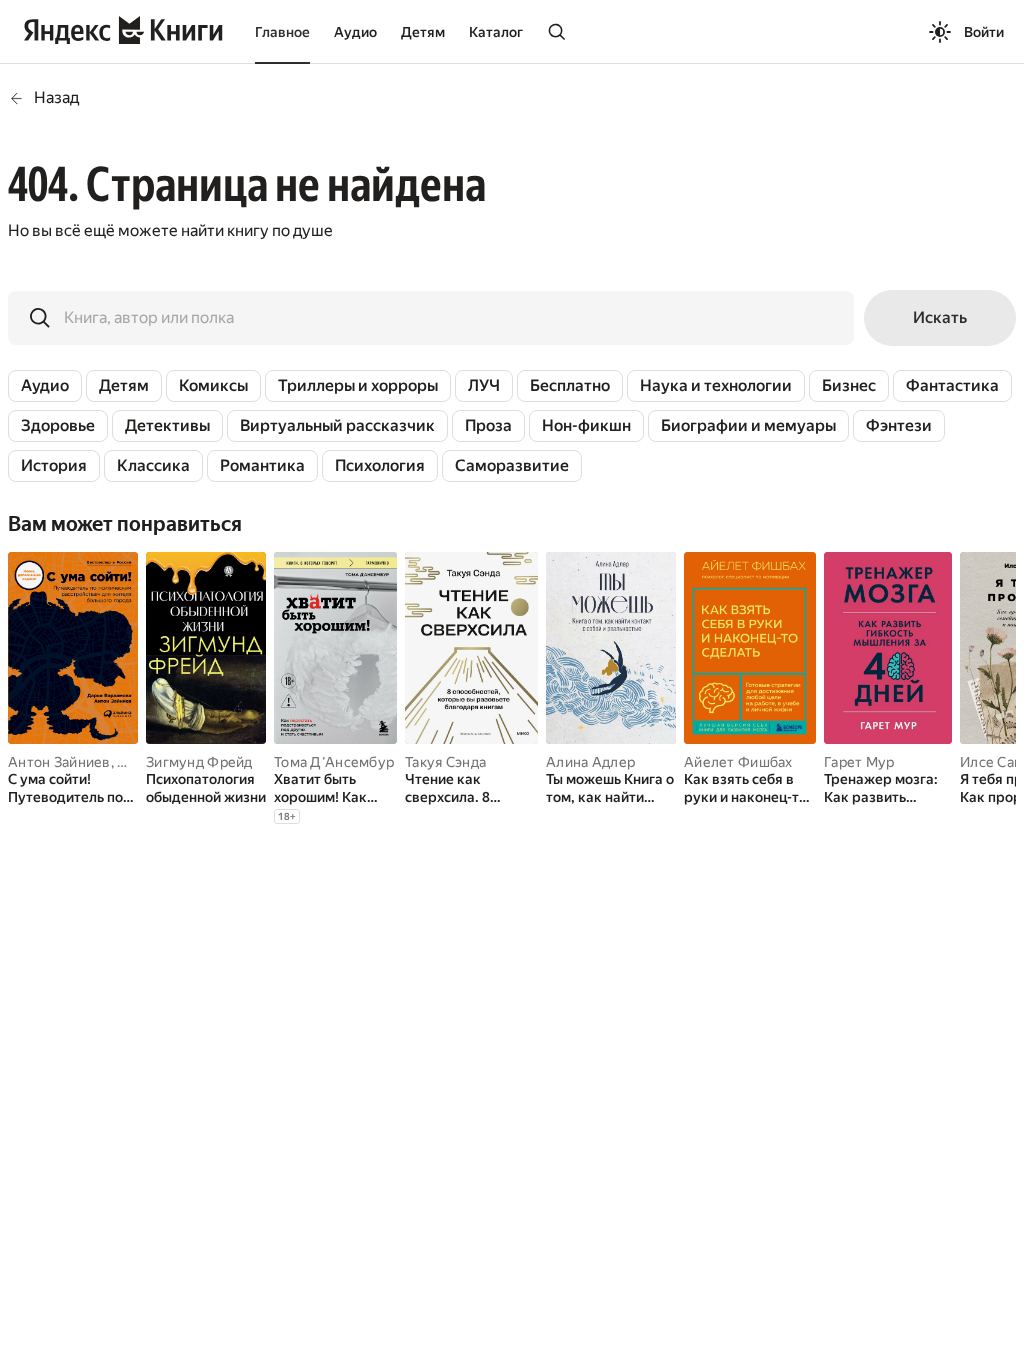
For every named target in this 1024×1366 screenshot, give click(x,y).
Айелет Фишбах (738, 762)
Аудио (355, 32)
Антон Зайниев (59, 762)
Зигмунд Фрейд (199, 762)
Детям (423, 32)
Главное (282, 32)
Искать (940, 317)
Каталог (496, 32)
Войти (984, 32)
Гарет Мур (859, 762)
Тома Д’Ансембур (334, 762)
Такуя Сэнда (445, 762)
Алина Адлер (590, 762)
